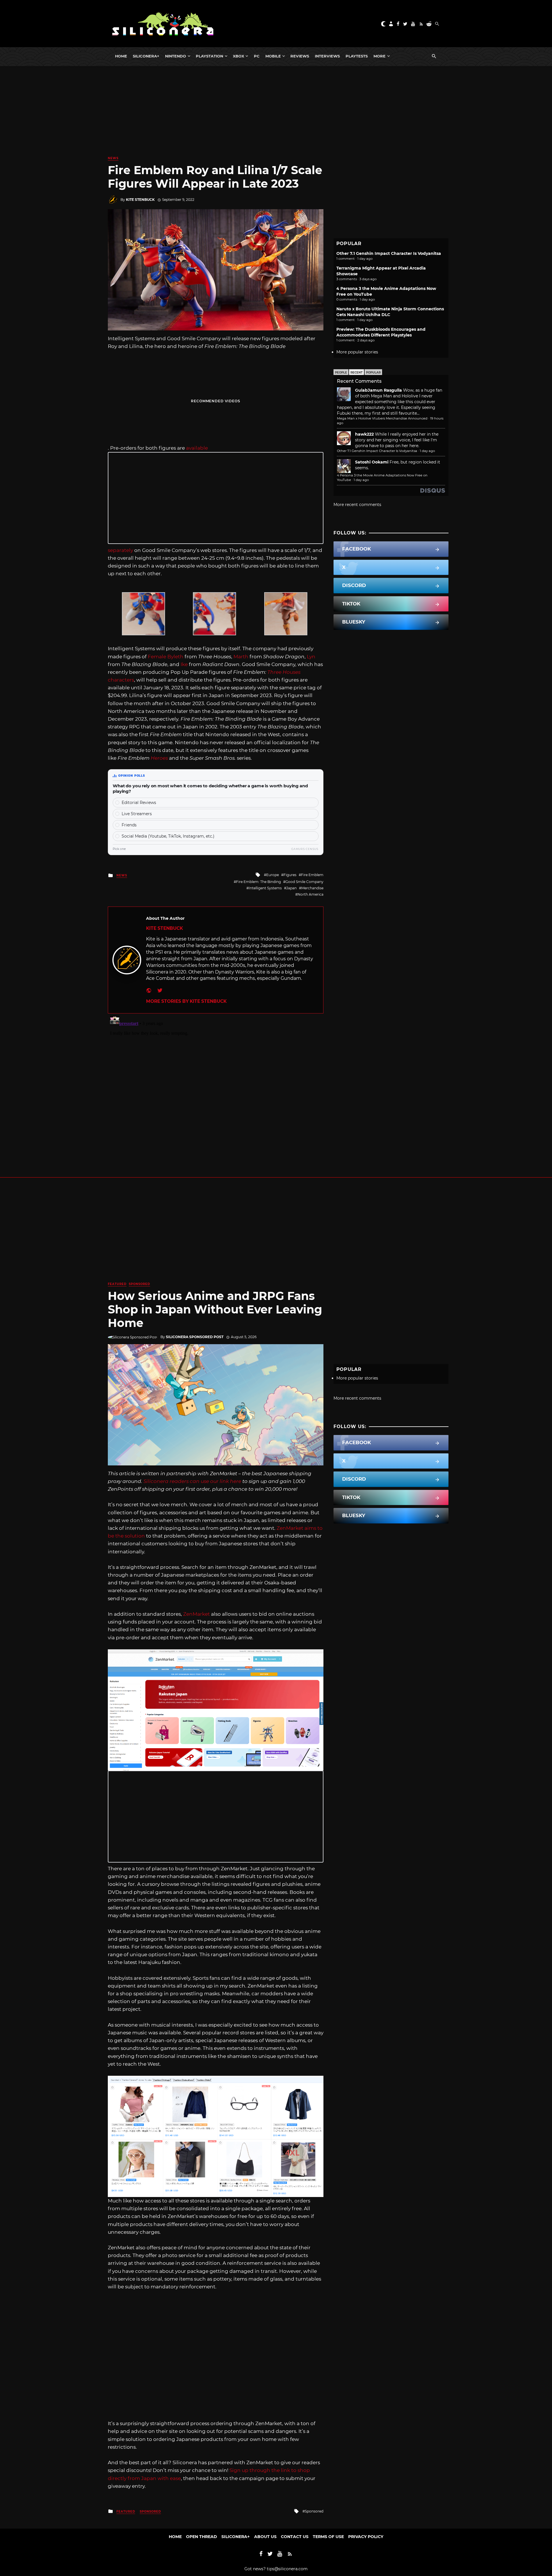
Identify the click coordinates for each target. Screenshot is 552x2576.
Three (274, 672)
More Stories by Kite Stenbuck (186, 1001)
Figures (290, 875)
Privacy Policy (366, 2537)
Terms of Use (328, 2537)
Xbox (238, 56)
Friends (129, 825)
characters (121, 680)
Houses (292, 672)
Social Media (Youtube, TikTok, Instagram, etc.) (168, 836)
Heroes (159, 758)
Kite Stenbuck (140, 200)
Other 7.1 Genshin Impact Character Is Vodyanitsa (389, 253)
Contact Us (295, 2537)
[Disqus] (216, 1085)
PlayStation (209, 56)
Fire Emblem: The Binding (258, 882)
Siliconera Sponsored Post (195, 1337)
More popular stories (357, 352)
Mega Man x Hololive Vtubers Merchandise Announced (382, 418)
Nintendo (176, 56)
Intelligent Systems (265, 888)
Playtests (357, 56)
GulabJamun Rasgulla (378, 390)
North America (310, 894)
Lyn (311, 657)
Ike (184, 664)
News (113, 158)
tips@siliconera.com (287, 2569)
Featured (117, 1284)
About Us (265, 2537)
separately (120, 550)
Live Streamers (137, 814)
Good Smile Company (304, 882)
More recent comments (357, 505)
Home (121, 56)
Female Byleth (166, 657)
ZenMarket (197, 1614)
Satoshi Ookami (372, 462)
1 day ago (427, 451)
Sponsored (139, 1284)
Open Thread (202, 2537)
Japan (292, 888)
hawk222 (364, 434)
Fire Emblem (312, 875)
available (197, 448)
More (379, 56)
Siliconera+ (146, 56)
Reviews (300, 56)
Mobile (273, 56)
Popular (373, 373)
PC (257, 56)
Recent (356, 373)
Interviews (327, 56)
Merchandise (312, 888)
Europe (273, 875)
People (341, 373)
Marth (241, 657)
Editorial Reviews (139, 803)
